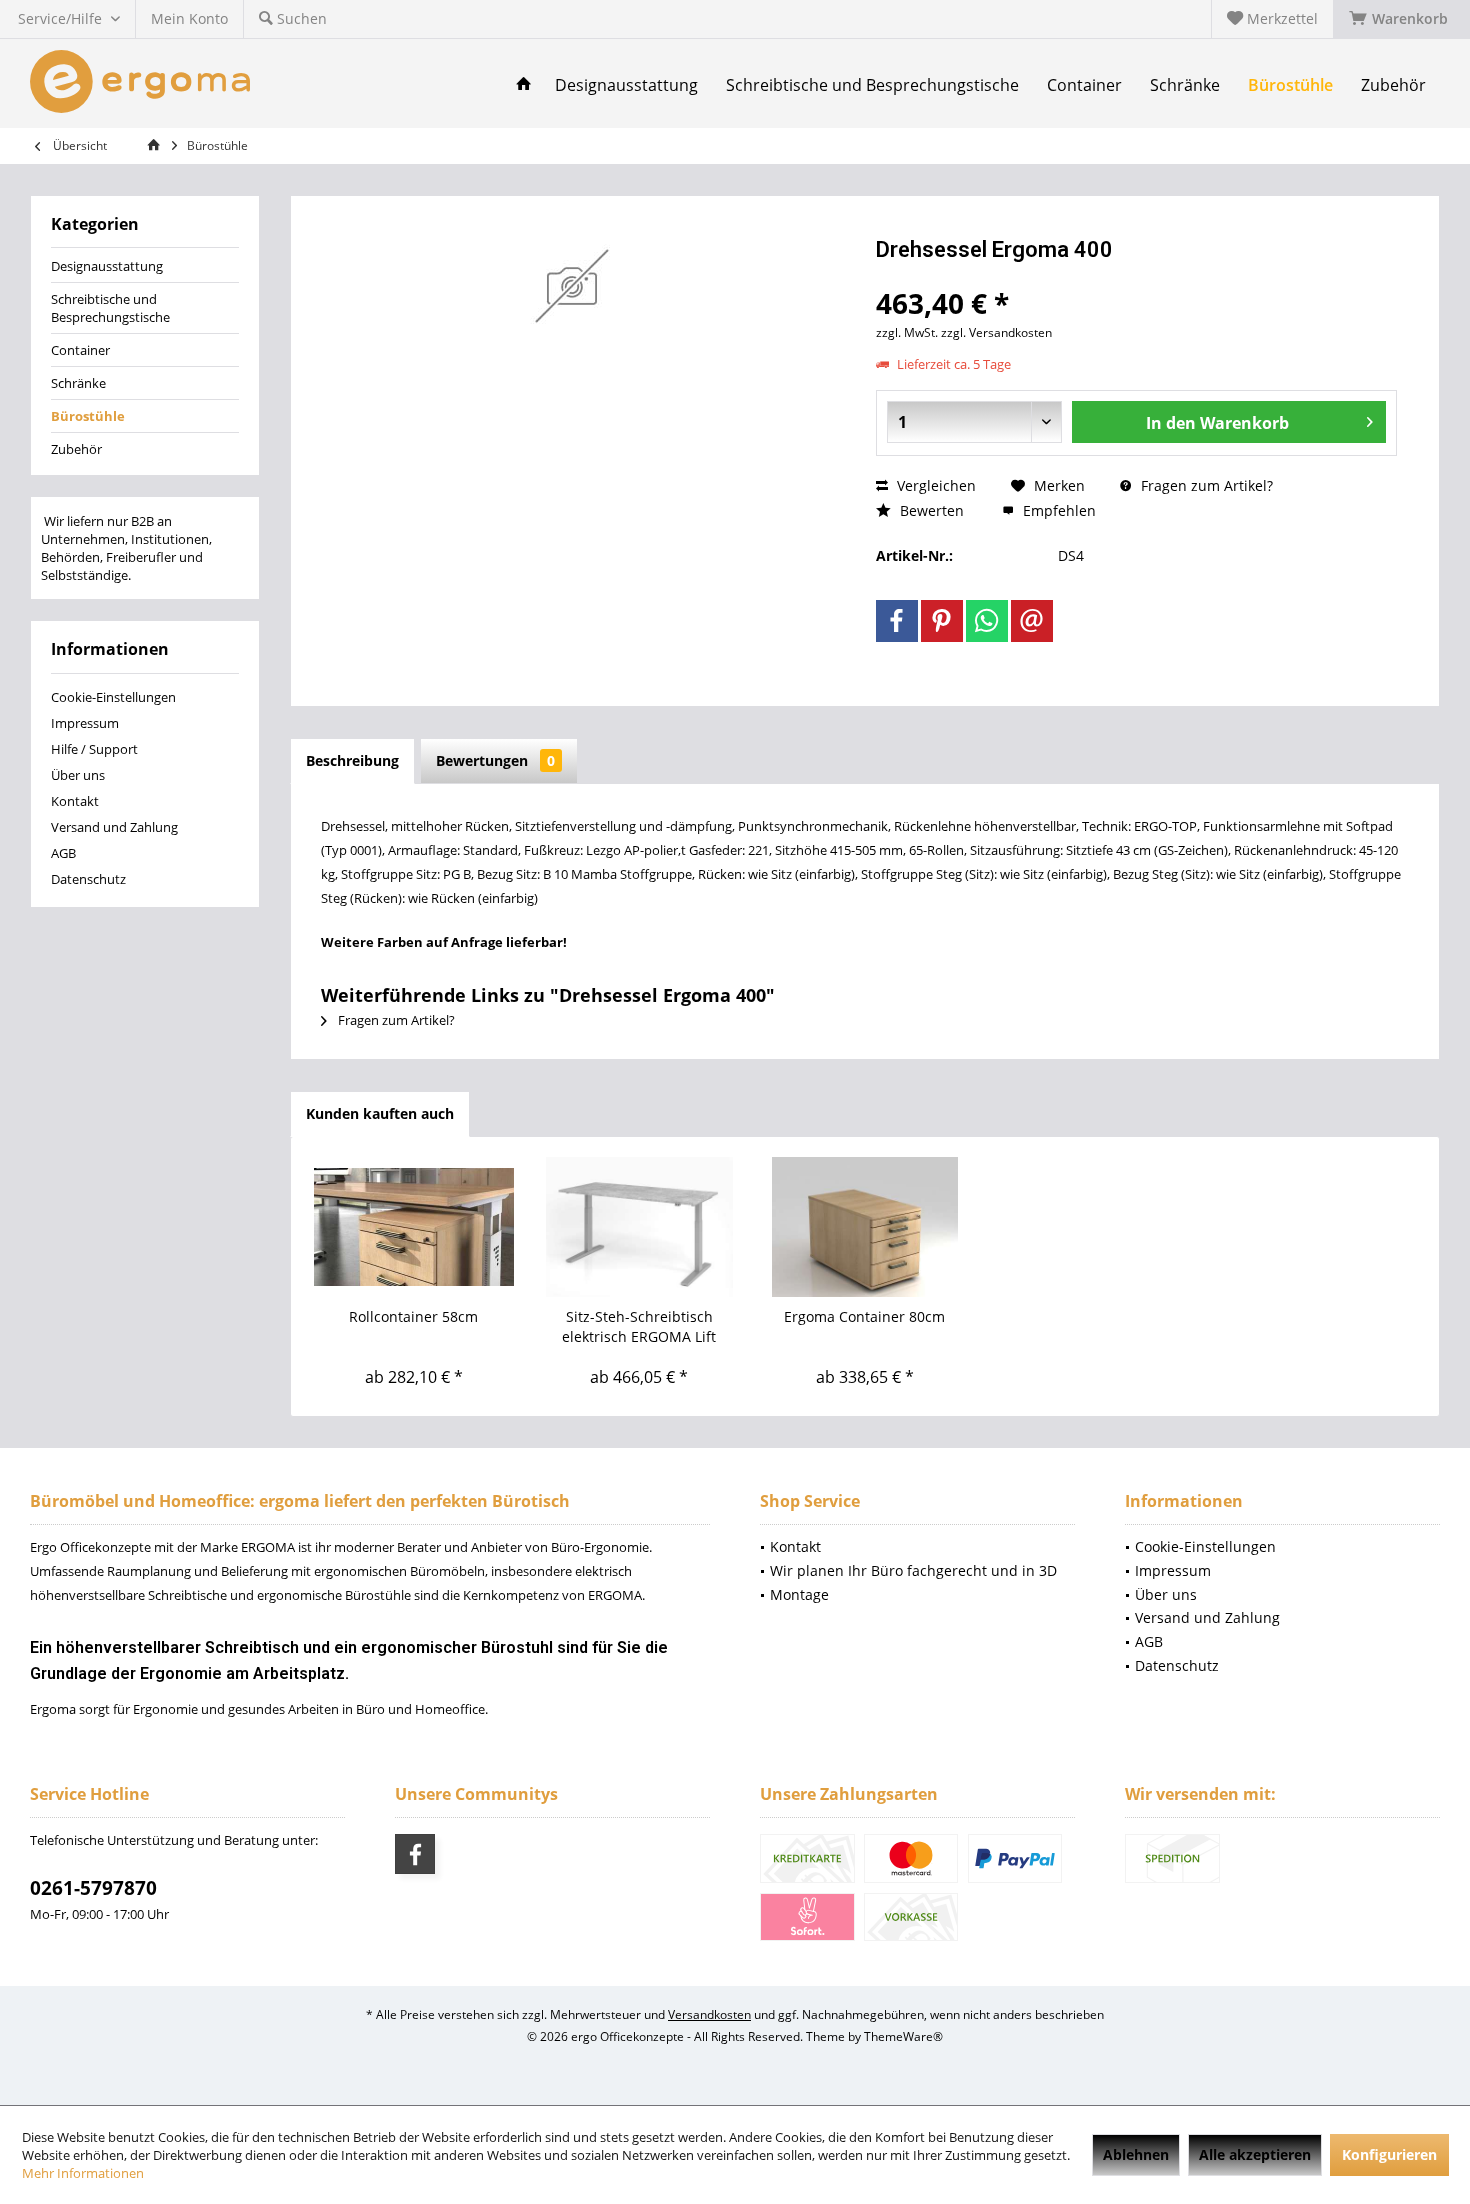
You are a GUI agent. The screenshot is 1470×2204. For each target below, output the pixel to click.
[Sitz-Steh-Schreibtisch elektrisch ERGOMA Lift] (640, 1227)
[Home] (524, 85)
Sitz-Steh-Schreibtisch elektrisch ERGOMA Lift (639, 1326)
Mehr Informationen (83, 2173)
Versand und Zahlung (114, 827)
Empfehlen (1057, 510)
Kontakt (75, 801)
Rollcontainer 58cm (413, 1316)
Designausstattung (107, 266)
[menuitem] (1401, 19)
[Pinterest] (942, 621)
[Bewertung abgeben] (1136, 276)
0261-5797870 (93, 1888)
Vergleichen (934, 485)
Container (80, 350)
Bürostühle (88, 416)
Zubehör (76, 449)
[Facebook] (897, 621)
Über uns (78, 775)
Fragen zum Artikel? (1205, 485)
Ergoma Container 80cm (864, 1316)
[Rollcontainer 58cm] (414, 1227)
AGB (63, 853)
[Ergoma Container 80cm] (865, 1227)
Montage (799, 1594)
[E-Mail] (1032, 621)
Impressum (85, 723)
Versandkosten (709, 2014)
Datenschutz (88, 879)
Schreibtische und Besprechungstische (110, 308)
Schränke (78, 383)
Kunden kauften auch (380, 1113)
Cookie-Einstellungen (113, 697)
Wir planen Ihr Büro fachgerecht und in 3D (913, 1570)
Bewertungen (495, 760)
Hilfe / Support (94, 749)
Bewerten (930, 510)
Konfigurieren (1389, 2154)
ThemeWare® (903, 2036)
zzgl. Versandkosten (996, 332)
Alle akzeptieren (1255, 2154)
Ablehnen (1136, 2154)
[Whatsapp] (987, 621)
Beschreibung (352, 760)
